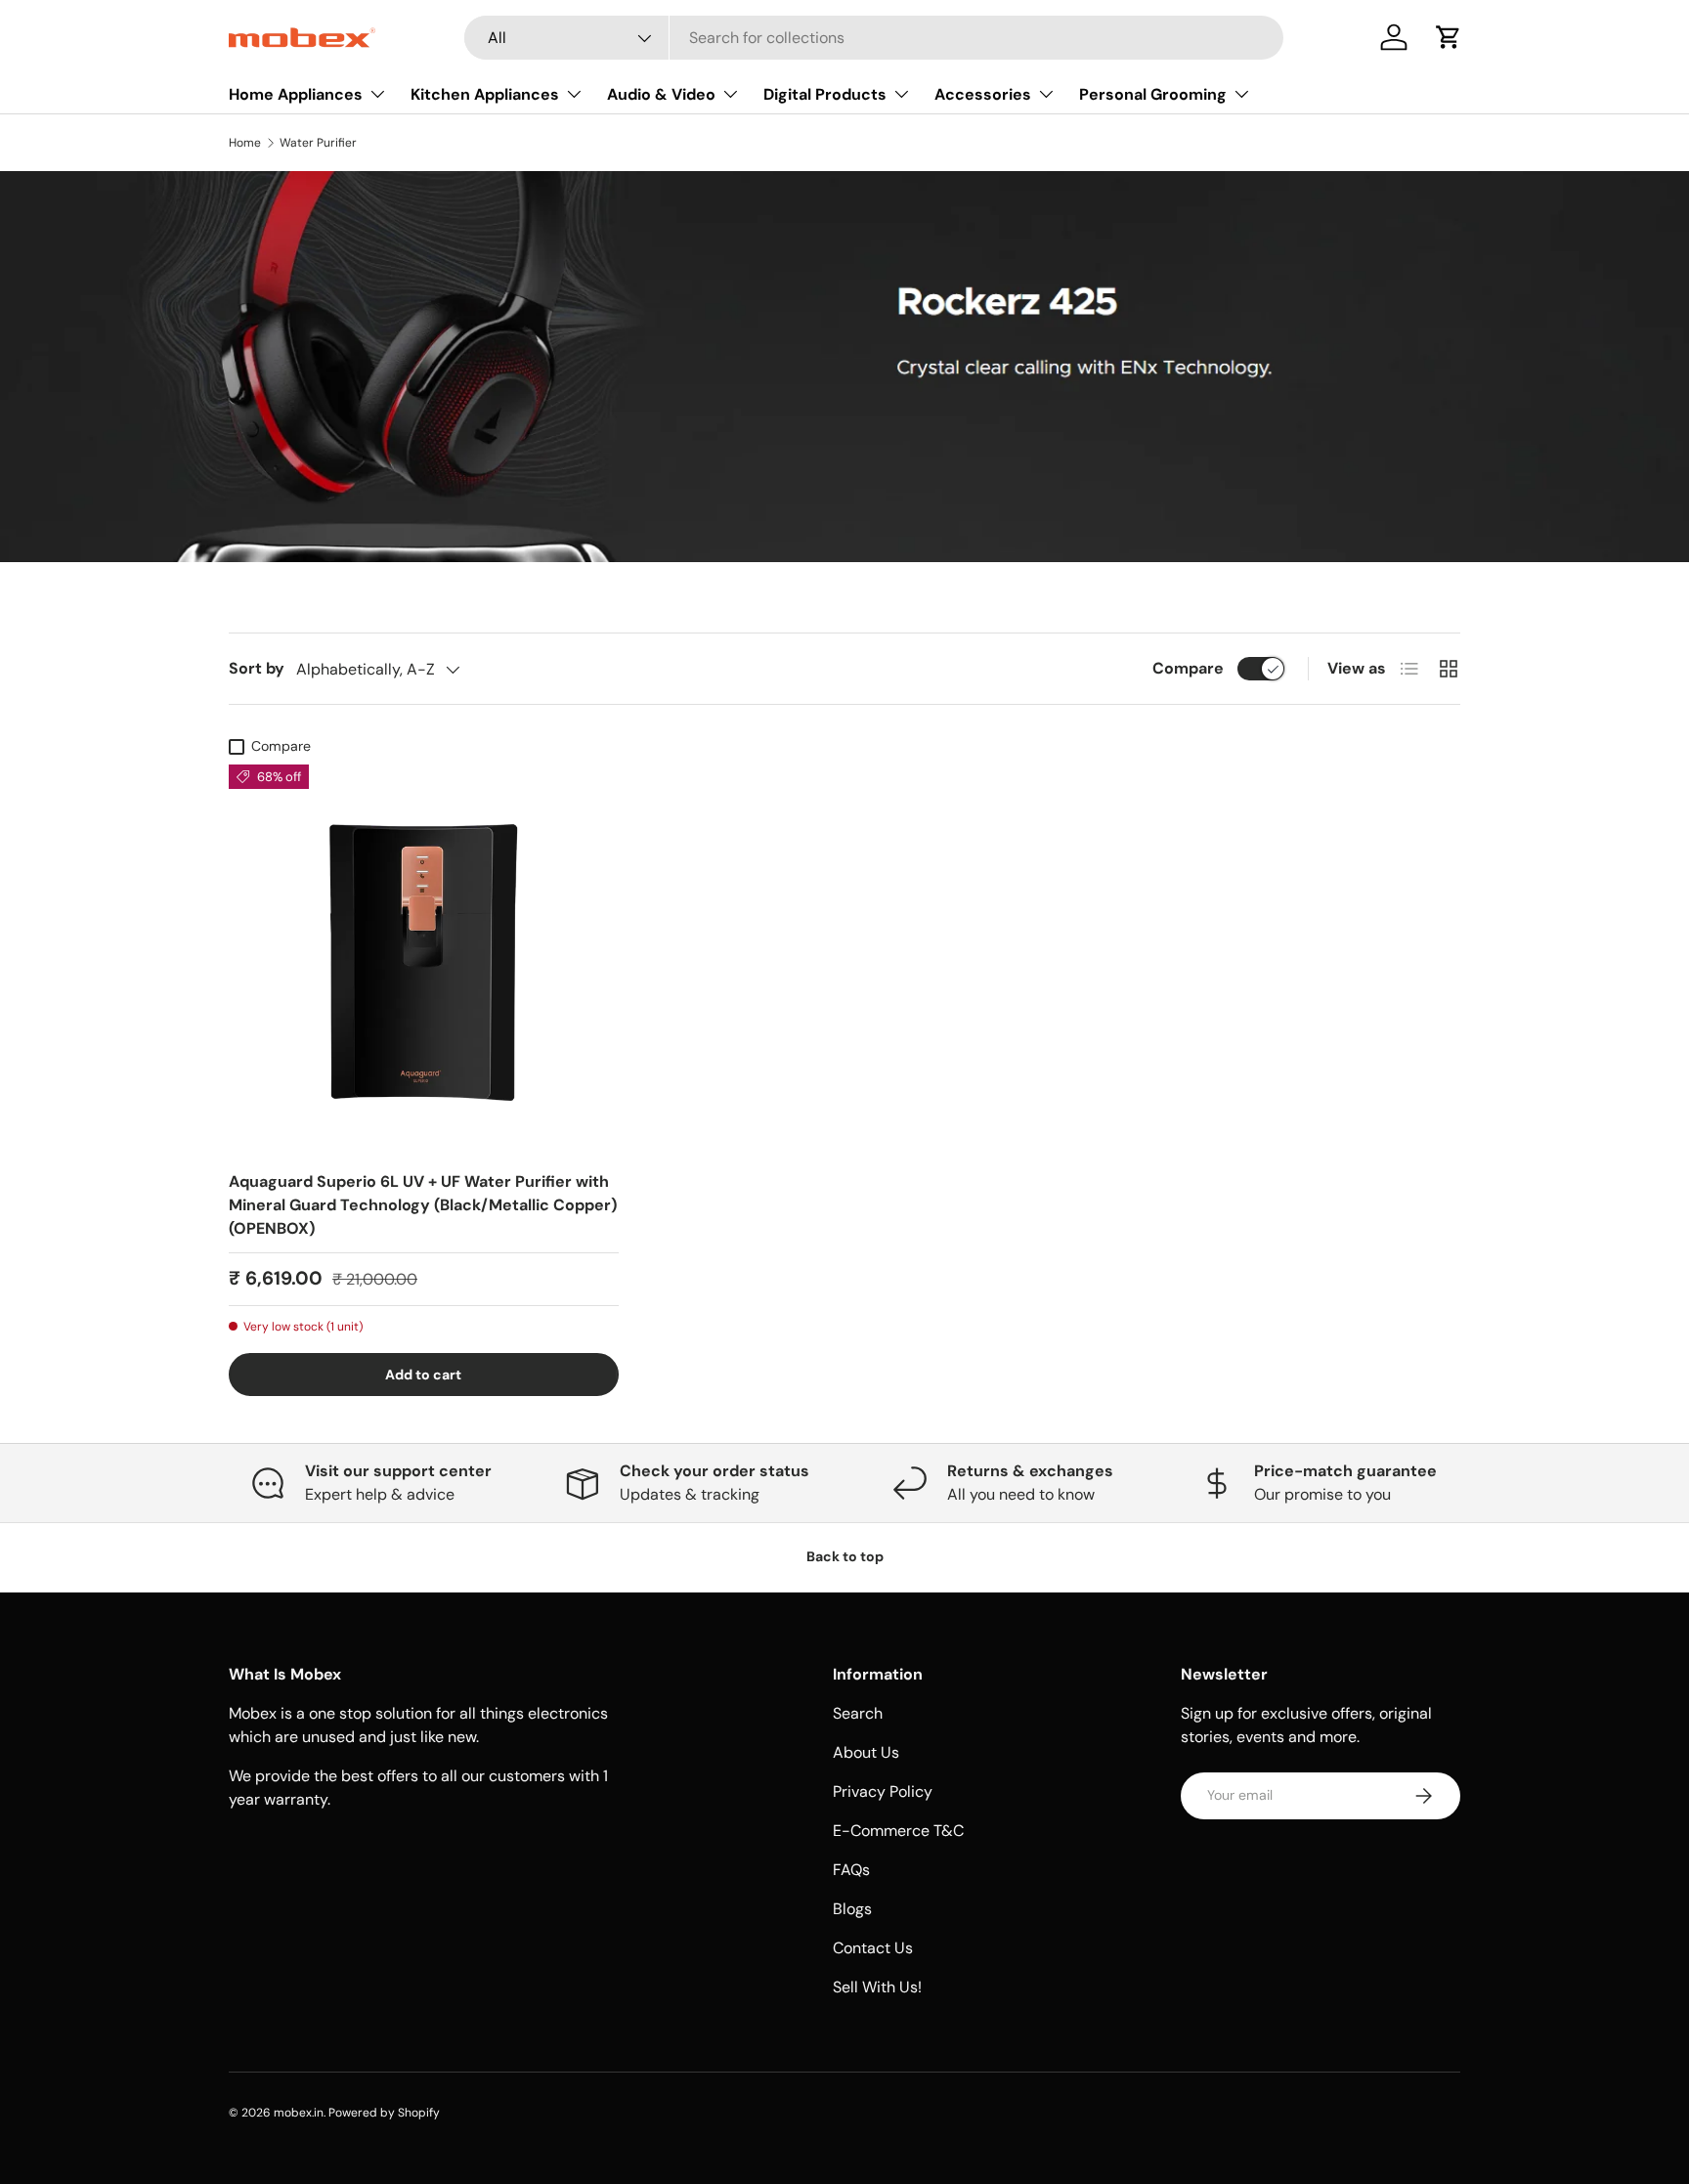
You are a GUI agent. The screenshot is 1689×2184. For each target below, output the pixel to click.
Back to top (845, 1556)
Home (245, 143)
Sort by (257, 668)
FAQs (851, 1870)
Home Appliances (296, 94)
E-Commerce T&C (898, 1831)
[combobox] (874, 38)
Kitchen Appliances (485, 94)
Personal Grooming (1153, 94)
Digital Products (825, 94)
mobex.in (299, 2113)
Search (858, 1713)
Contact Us (873, 1948)
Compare (1188, 668)
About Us (866, 1752)
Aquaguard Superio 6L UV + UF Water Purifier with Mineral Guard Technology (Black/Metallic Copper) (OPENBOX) (423, 1205)
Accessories (983, 94)
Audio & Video (661, 94)
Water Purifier (318, 143)
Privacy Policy (883, 1791)
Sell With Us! (877, 1987)
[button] (1449, 37)
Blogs (852, 1909)
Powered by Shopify (384, 2113)
